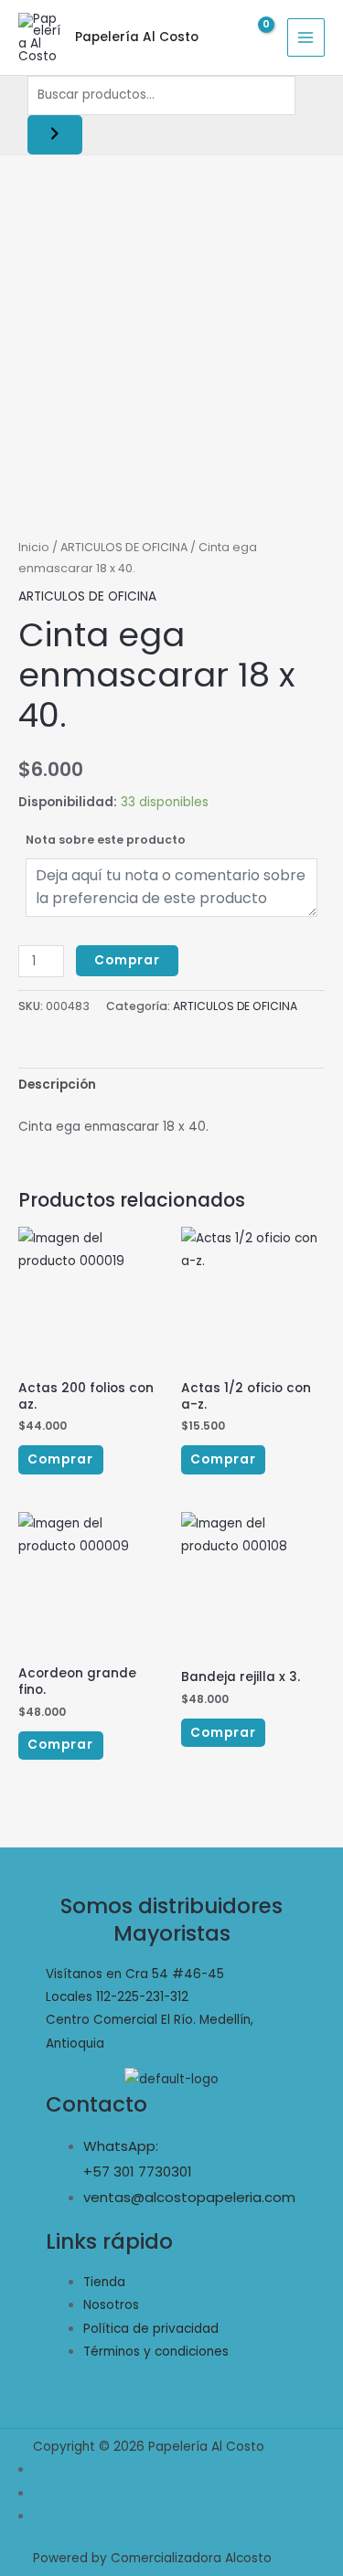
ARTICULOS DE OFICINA (124, 547)
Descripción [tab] (57, 1085)
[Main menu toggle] (306, 37)
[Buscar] (55, 135)
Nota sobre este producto (106, 840)
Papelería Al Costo (137, 37)
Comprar (127, 960)
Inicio (34, 547)
